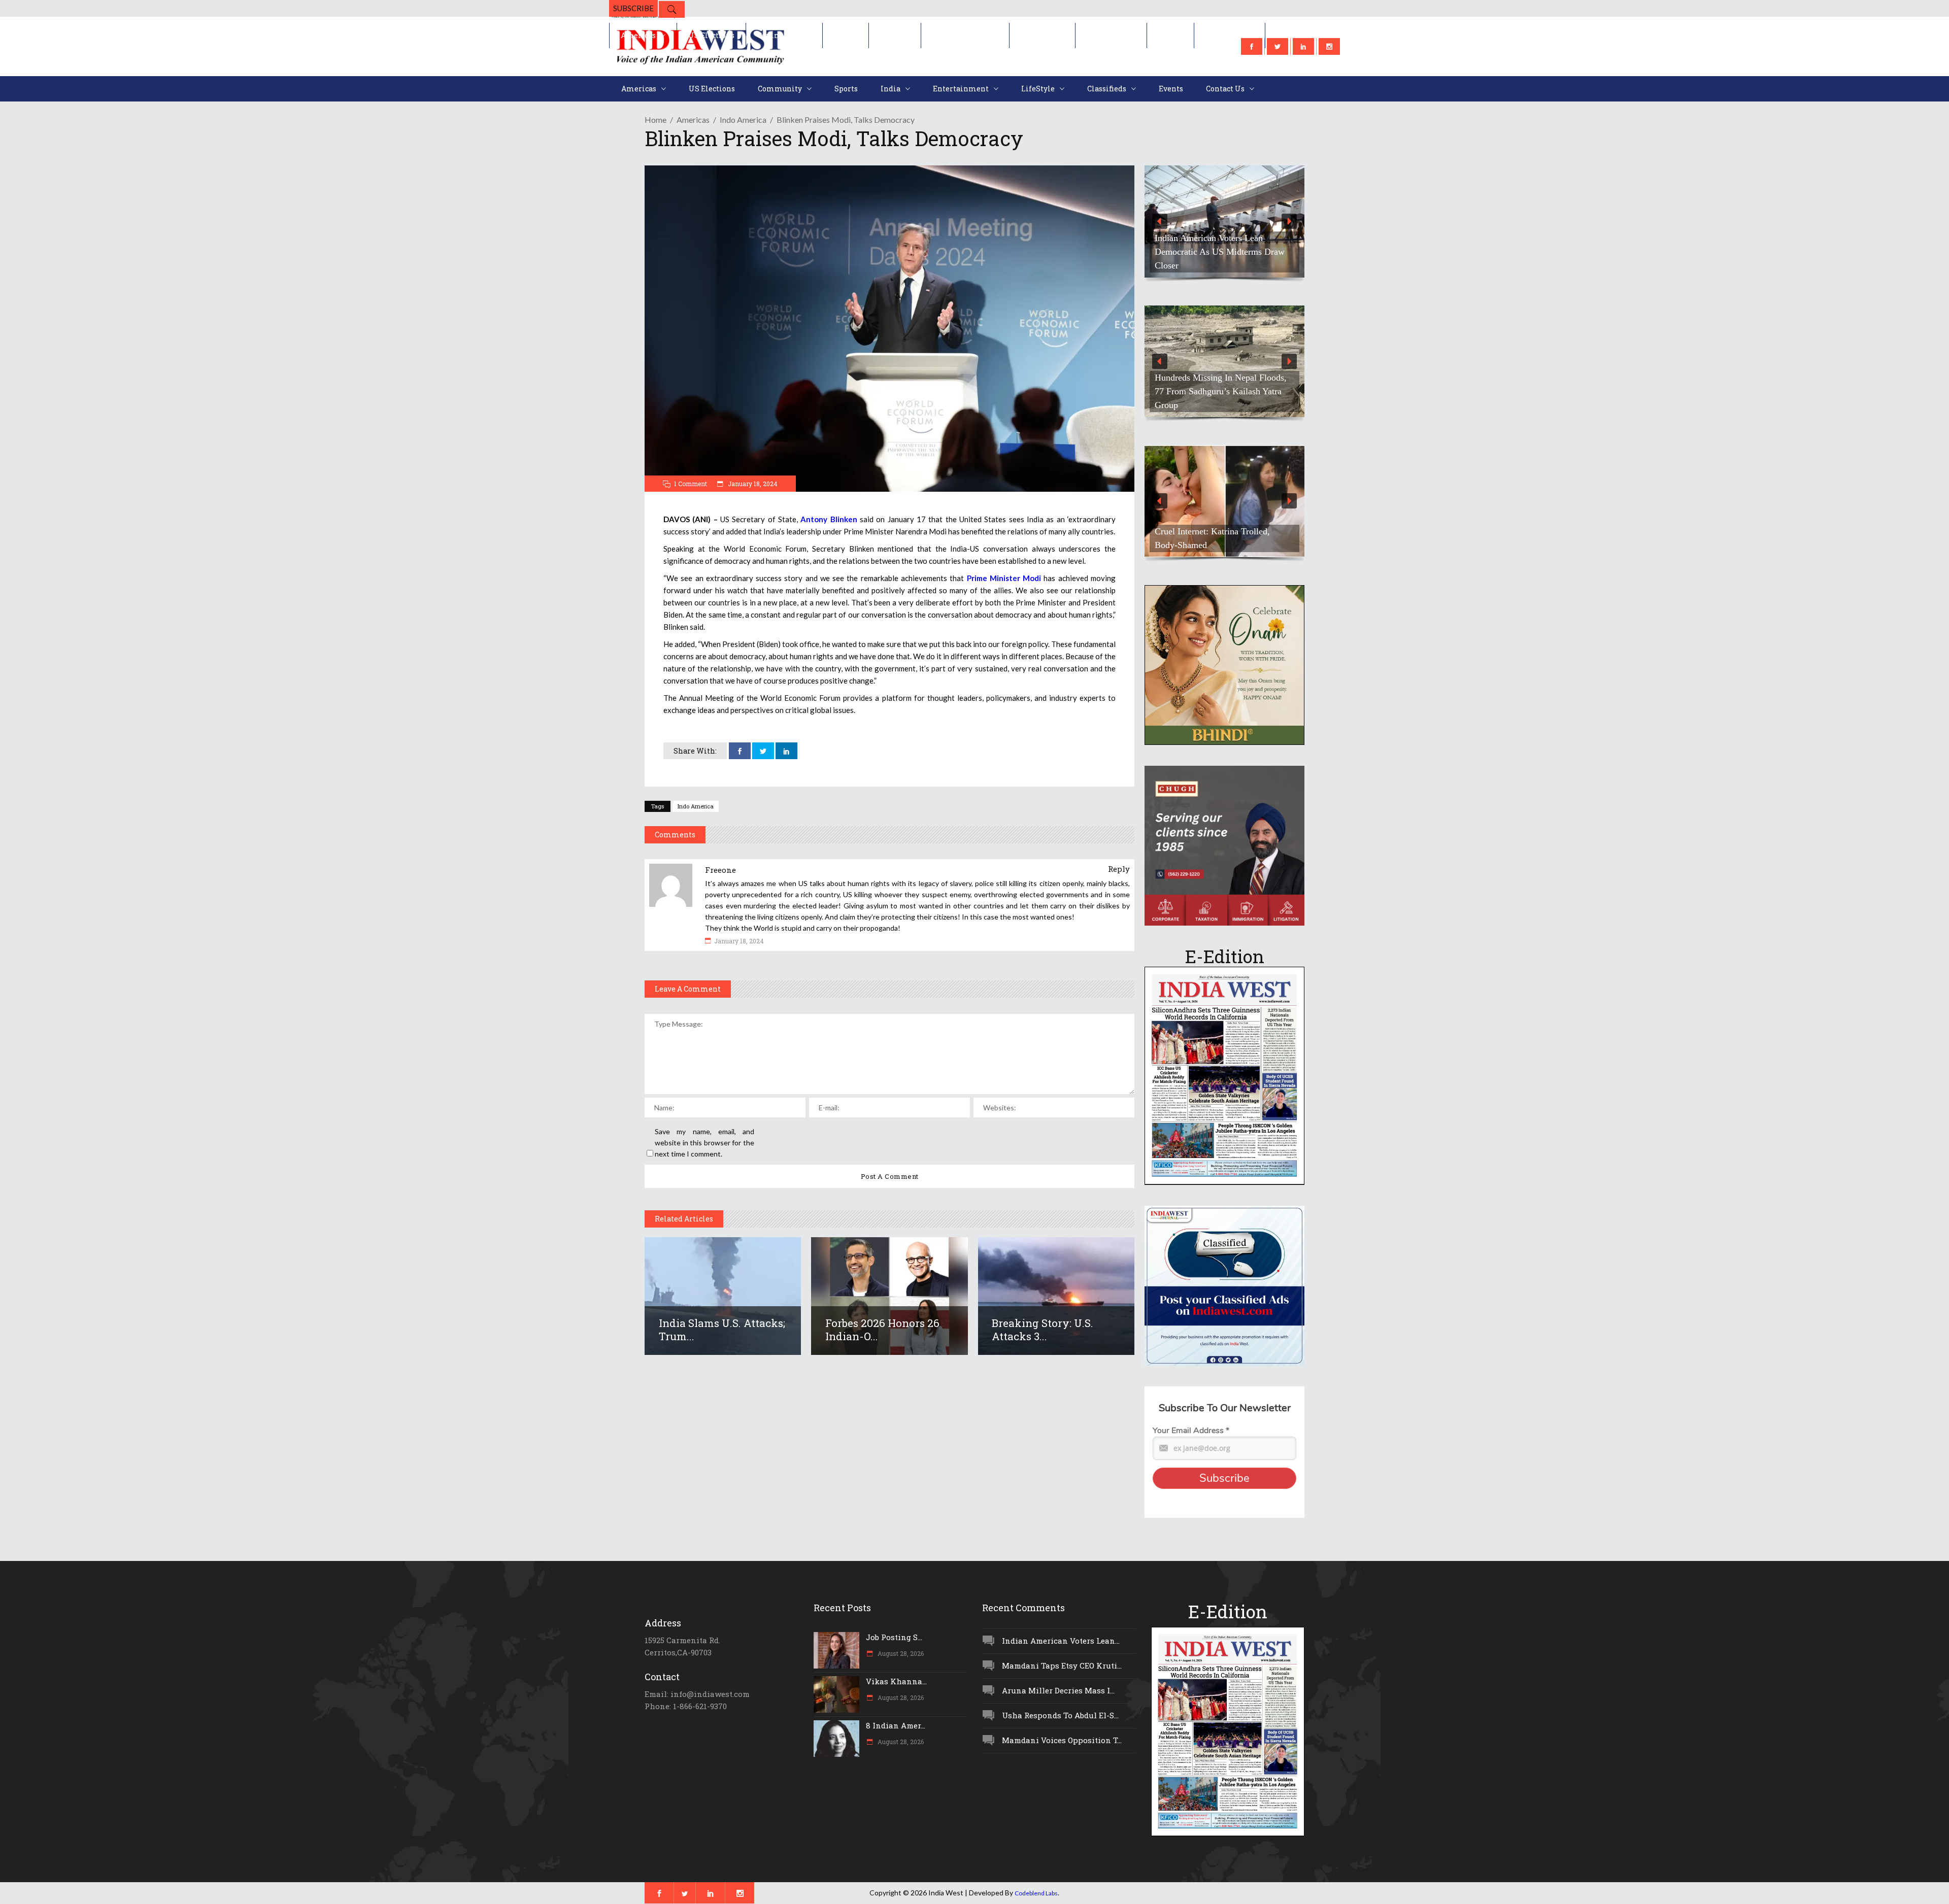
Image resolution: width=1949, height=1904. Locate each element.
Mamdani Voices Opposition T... (1062, 1740)
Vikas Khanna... (896, 1681)
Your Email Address (1191, 1431)
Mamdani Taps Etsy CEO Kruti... (1062, 1665)
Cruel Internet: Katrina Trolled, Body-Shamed (1212, 538)
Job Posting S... (894, 1637)
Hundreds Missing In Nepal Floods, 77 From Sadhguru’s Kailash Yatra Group (1221, 391)
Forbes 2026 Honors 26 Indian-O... (882, 1330)
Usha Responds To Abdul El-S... (1060, 1715)
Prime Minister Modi (1004, 578)
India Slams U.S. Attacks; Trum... (722, 1330)
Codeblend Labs (1036, 1893)
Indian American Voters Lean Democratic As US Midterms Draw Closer (1220, 252)
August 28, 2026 (900, 1653)
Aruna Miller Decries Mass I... (1058, 1690)
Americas (693, 120)
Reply (1119, 869)
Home (656, 120)
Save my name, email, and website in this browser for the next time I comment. (704, 1143)
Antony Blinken (829, 519)
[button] (1224, 222)
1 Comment (691, 484)
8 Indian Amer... (896, 1725)
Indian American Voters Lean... (1061, 1641)
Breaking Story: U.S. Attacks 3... (1043, 1330)
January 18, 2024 (752, 484)
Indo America (743, 120)
